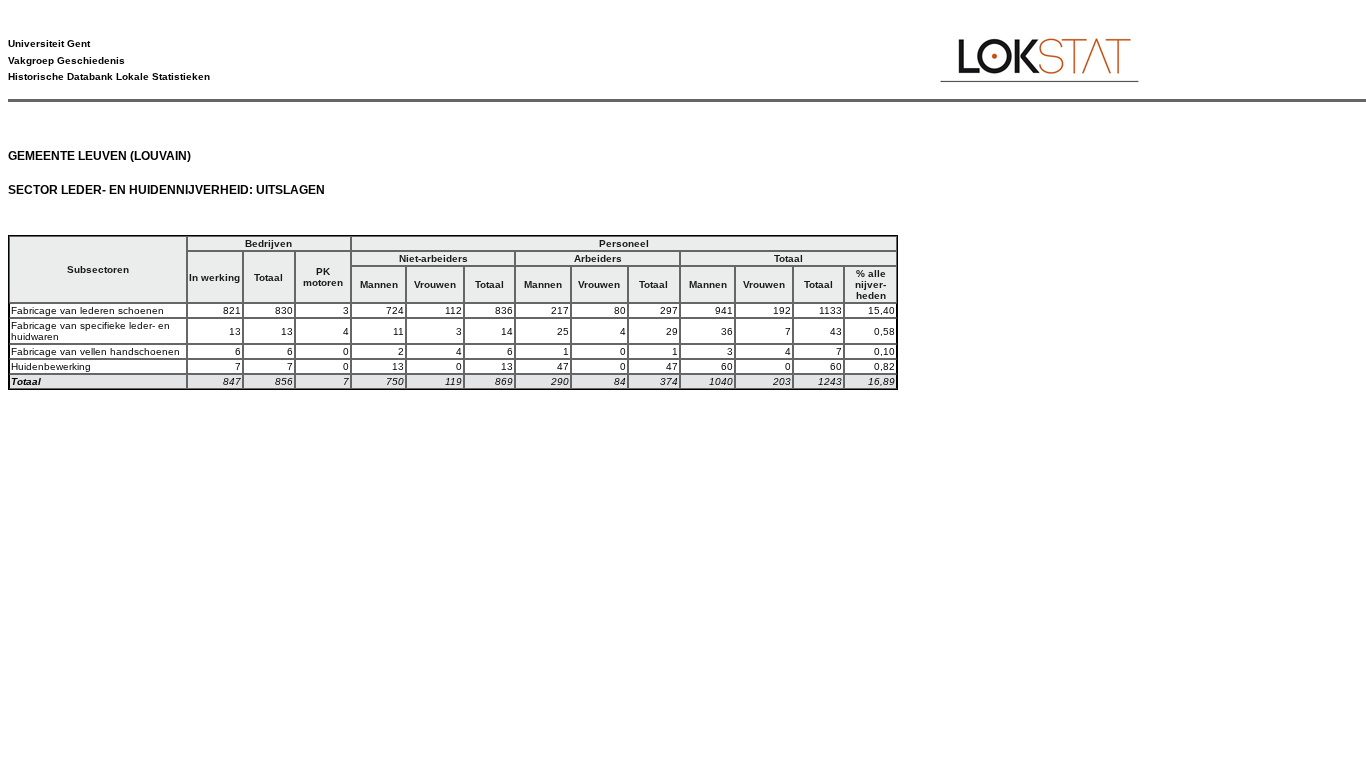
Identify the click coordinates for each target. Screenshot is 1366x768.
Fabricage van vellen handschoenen (95, 351)
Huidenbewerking (51, 366)
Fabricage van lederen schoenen (87, 310)
